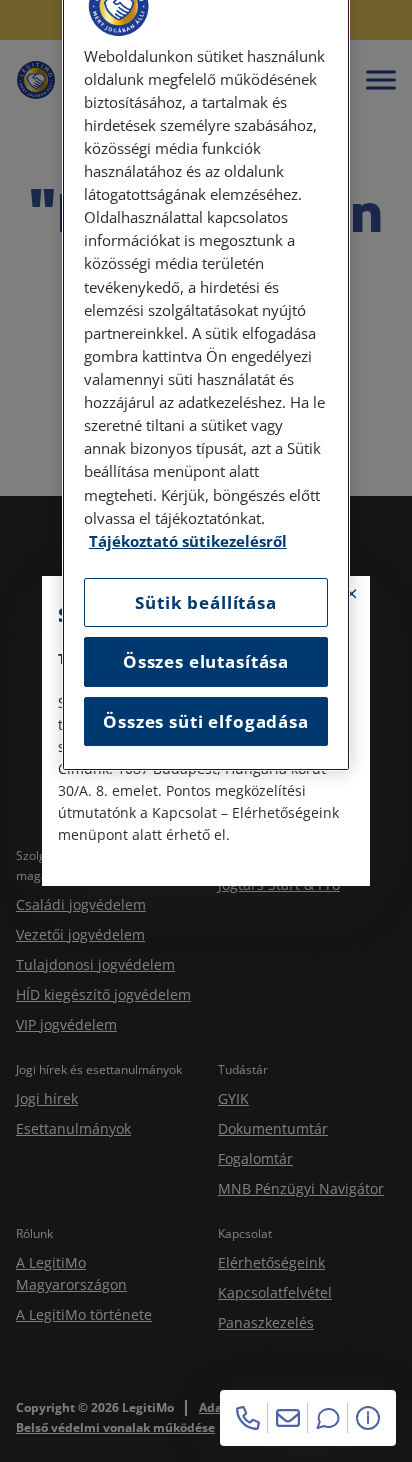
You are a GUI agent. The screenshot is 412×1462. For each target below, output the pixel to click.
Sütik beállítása (205, 602)
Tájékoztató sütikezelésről (188, 541)
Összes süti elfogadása (205, 721)
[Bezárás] (352, 594)
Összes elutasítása (206, 661)
